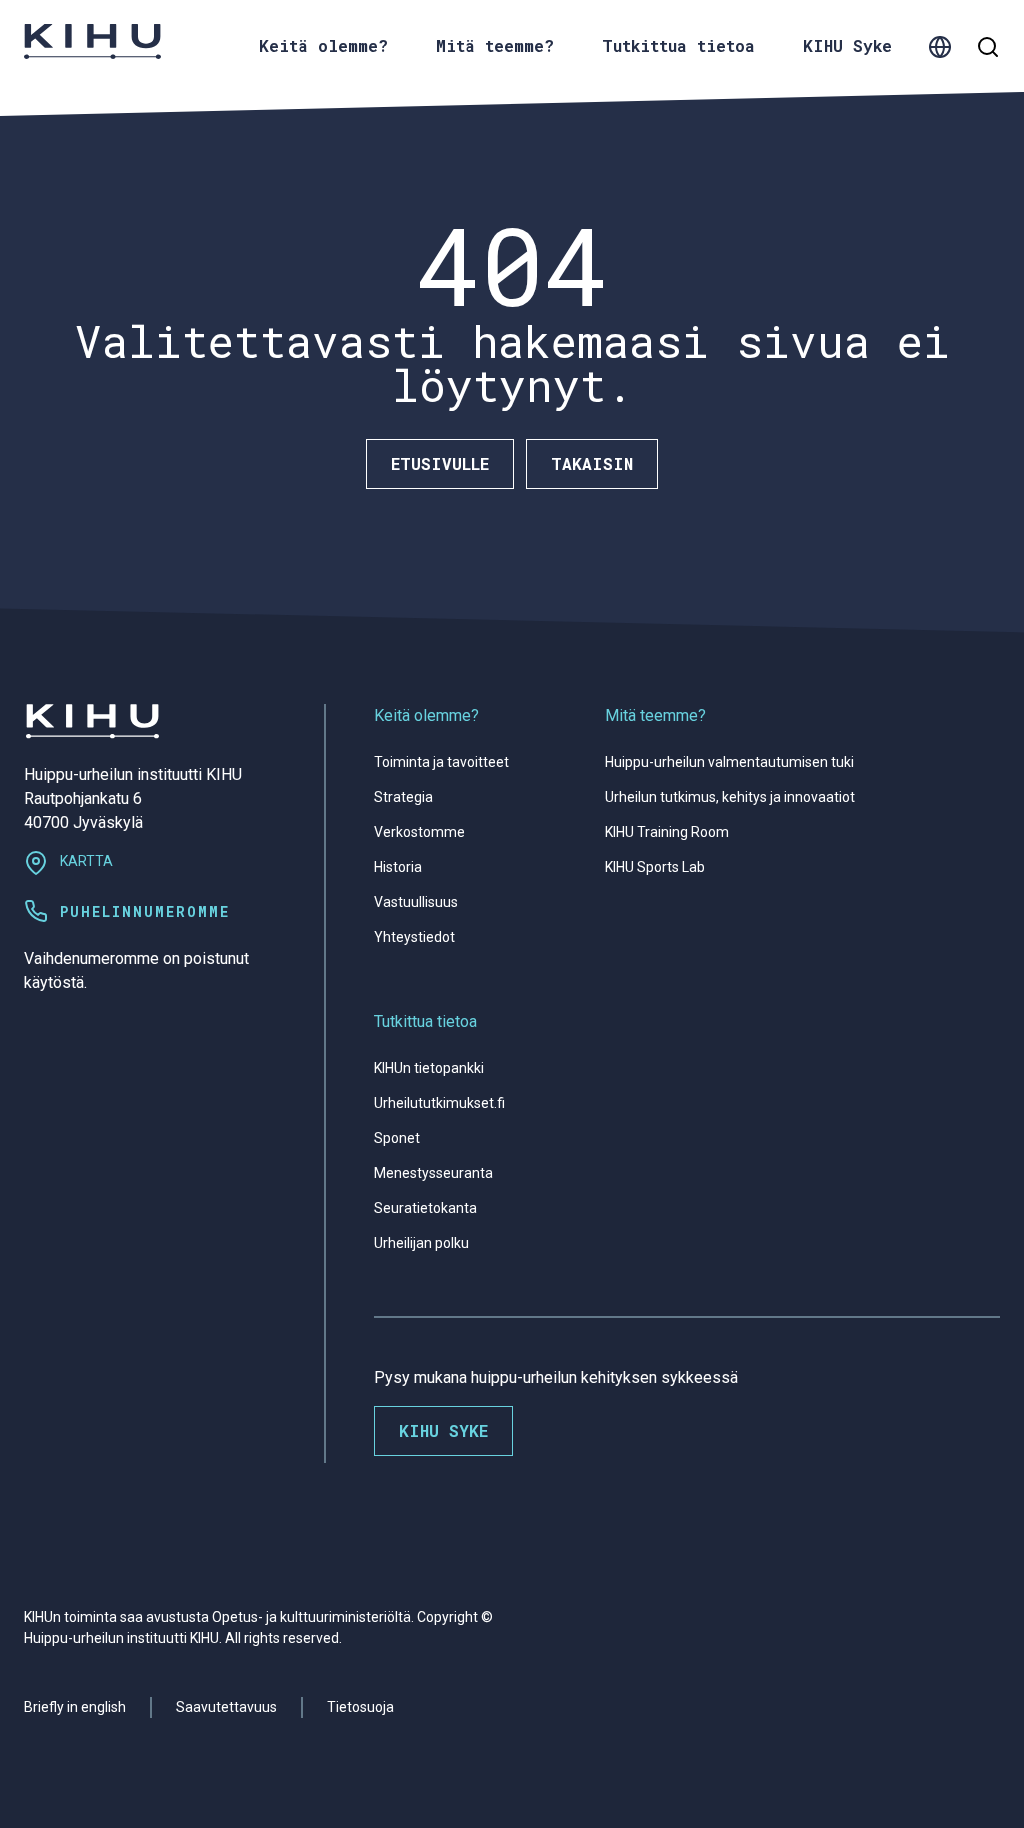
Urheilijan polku (421, 1243)
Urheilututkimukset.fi (439, 1103)
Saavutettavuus (226, 1707)
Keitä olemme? (426, 715)
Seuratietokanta (425, 1208)
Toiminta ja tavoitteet (441, 762)
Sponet (397, 1138)
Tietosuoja (360, 1707)
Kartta (86, 861)
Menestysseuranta (433, 1173)
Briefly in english (75, 1707)
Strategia (403, 797)
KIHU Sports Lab (655, 867)
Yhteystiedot (414, 937)
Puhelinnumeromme (145, 911)
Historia (398, 867)
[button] (940, 44)
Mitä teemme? (655, 715)
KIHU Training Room (667, 832)
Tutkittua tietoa (425, 1021)
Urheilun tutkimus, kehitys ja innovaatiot (730, 797)
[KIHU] (92, 41)
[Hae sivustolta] (988, 46)
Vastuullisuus (416, 902)
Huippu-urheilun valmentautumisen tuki (729, 762)
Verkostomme (419, 832)
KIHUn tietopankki (429, 1068)
